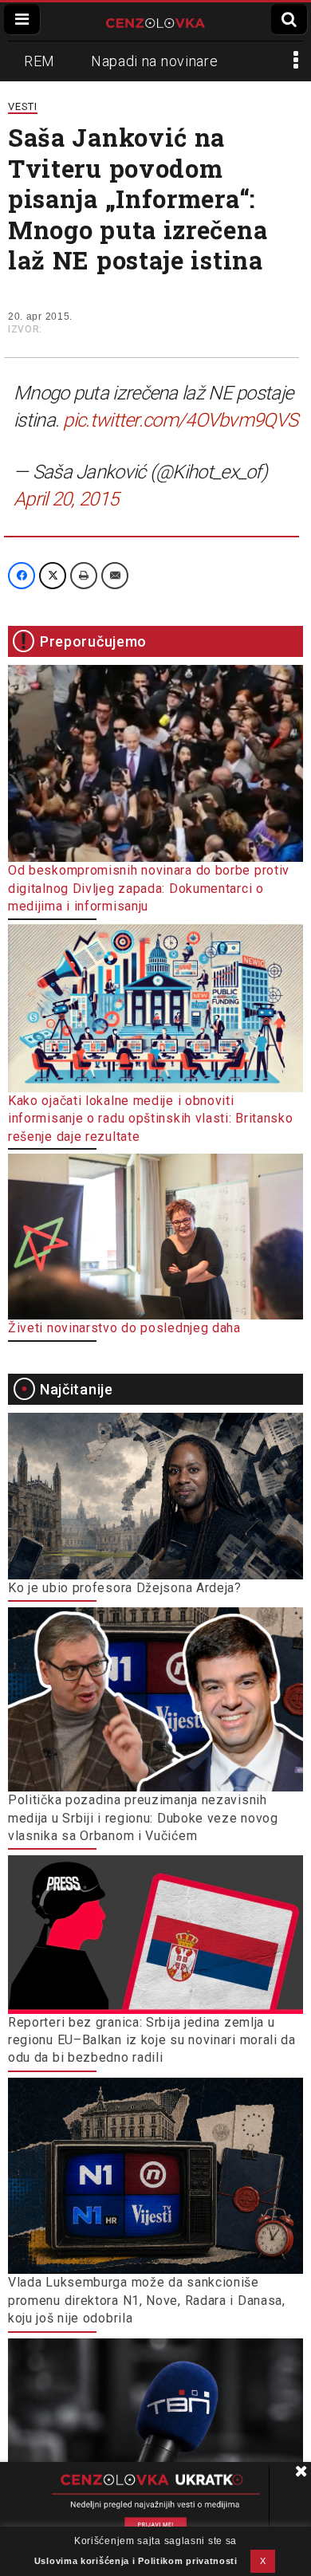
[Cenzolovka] (155, 22)
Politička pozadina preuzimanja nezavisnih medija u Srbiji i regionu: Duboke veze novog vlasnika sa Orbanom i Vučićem (143, 1818)
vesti (23, 106)
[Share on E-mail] (115, 576)
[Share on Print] (84, 576)
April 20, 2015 (66, 499)
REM (39, 61)
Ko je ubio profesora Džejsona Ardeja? (125, 1588)
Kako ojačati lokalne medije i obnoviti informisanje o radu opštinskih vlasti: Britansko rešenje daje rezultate (151, 1119)
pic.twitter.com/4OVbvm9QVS (180, 420)
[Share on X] (53, 576)
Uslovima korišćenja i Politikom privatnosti (136, 2561)
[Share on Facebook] (22, 576)
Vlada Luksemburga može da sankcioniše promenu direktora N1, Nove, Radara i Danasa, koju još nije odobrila (147, 2300)
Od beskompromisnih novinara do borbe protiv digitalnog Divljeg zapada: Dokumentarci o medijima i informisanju (149, 888)
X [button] (263, 2561)
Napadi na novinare (155, 61)
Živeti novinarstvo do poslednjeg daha (124, 1328)
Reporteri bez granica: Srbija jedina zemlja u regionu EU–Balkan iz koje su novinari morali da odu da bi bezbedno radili (152, 2040)
